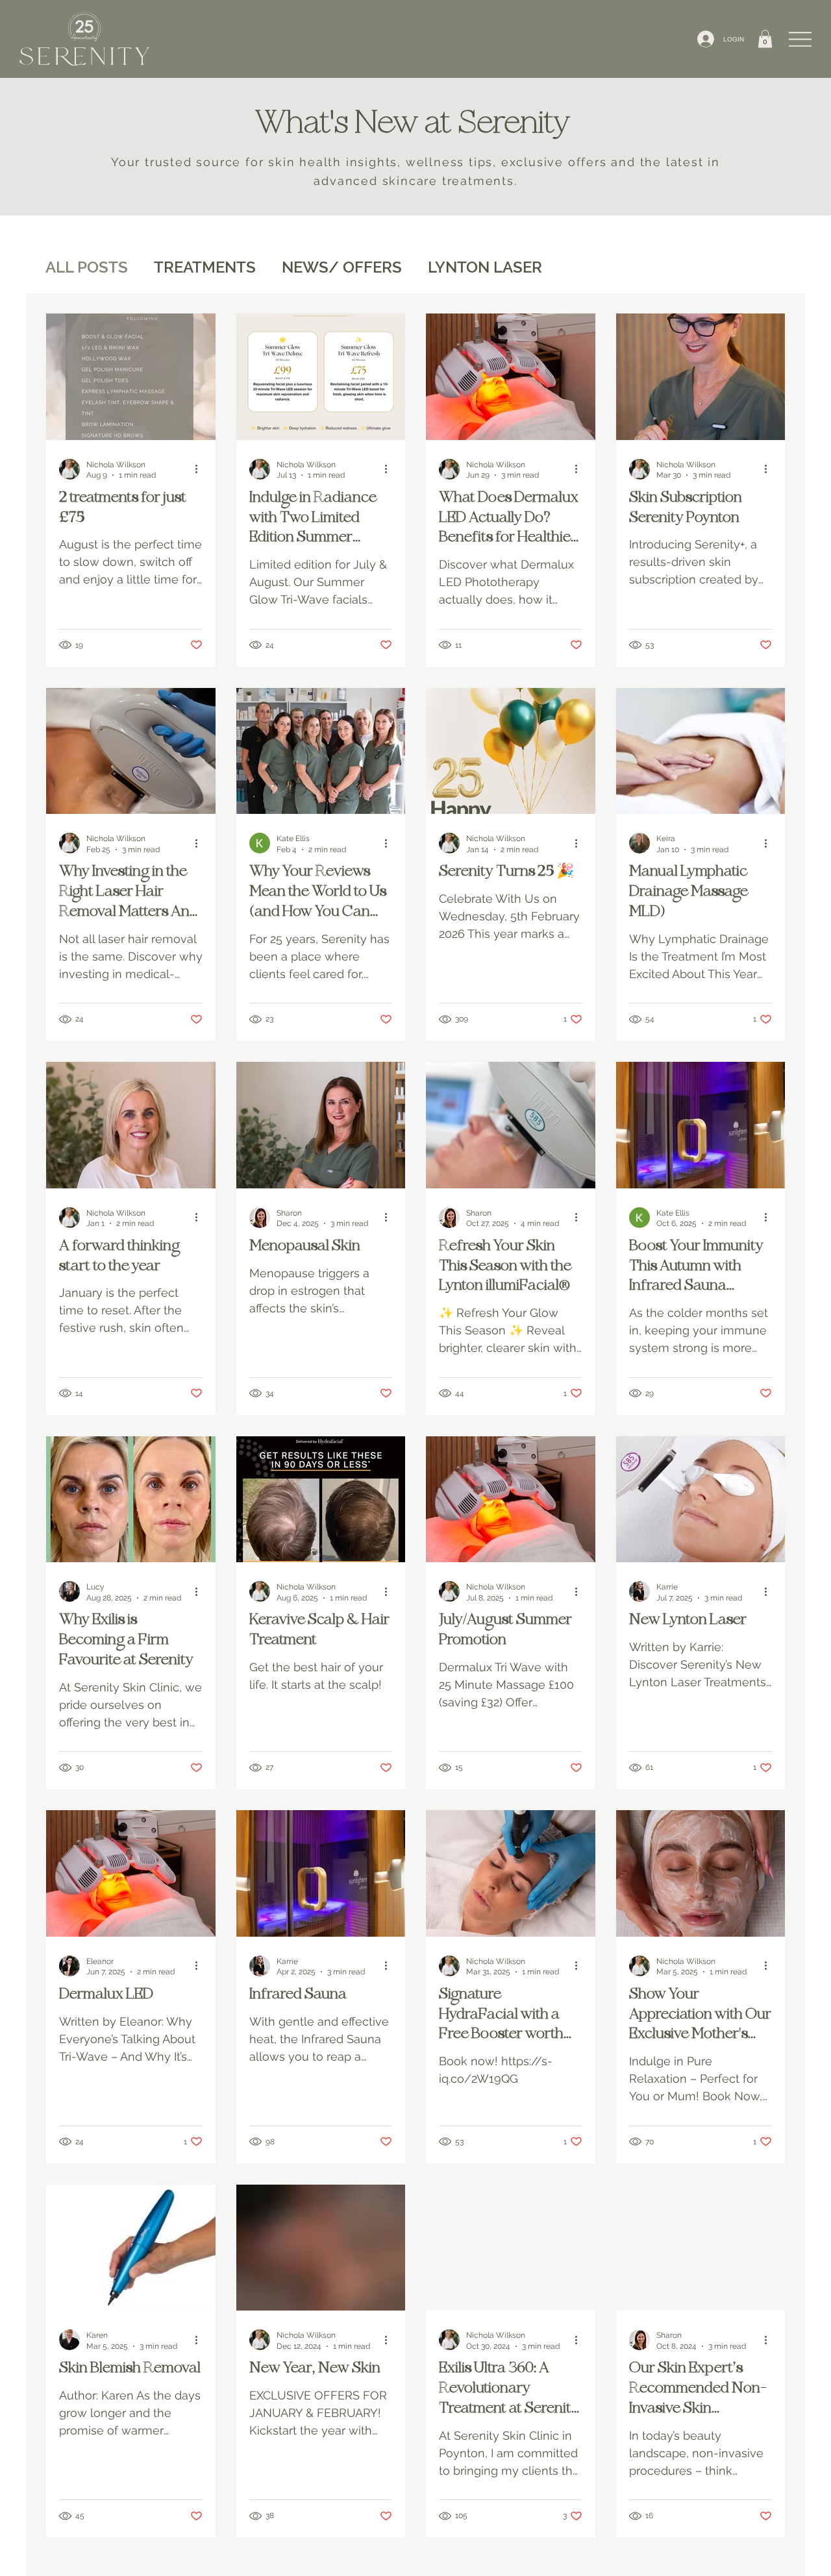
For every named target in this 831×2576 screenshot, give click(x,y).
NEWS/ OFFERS (342, 267)
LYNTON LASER (485, 267)
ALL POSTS (87, 267)
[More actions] (201, 469)
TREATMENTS (205, 267)
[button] (765, 39)
